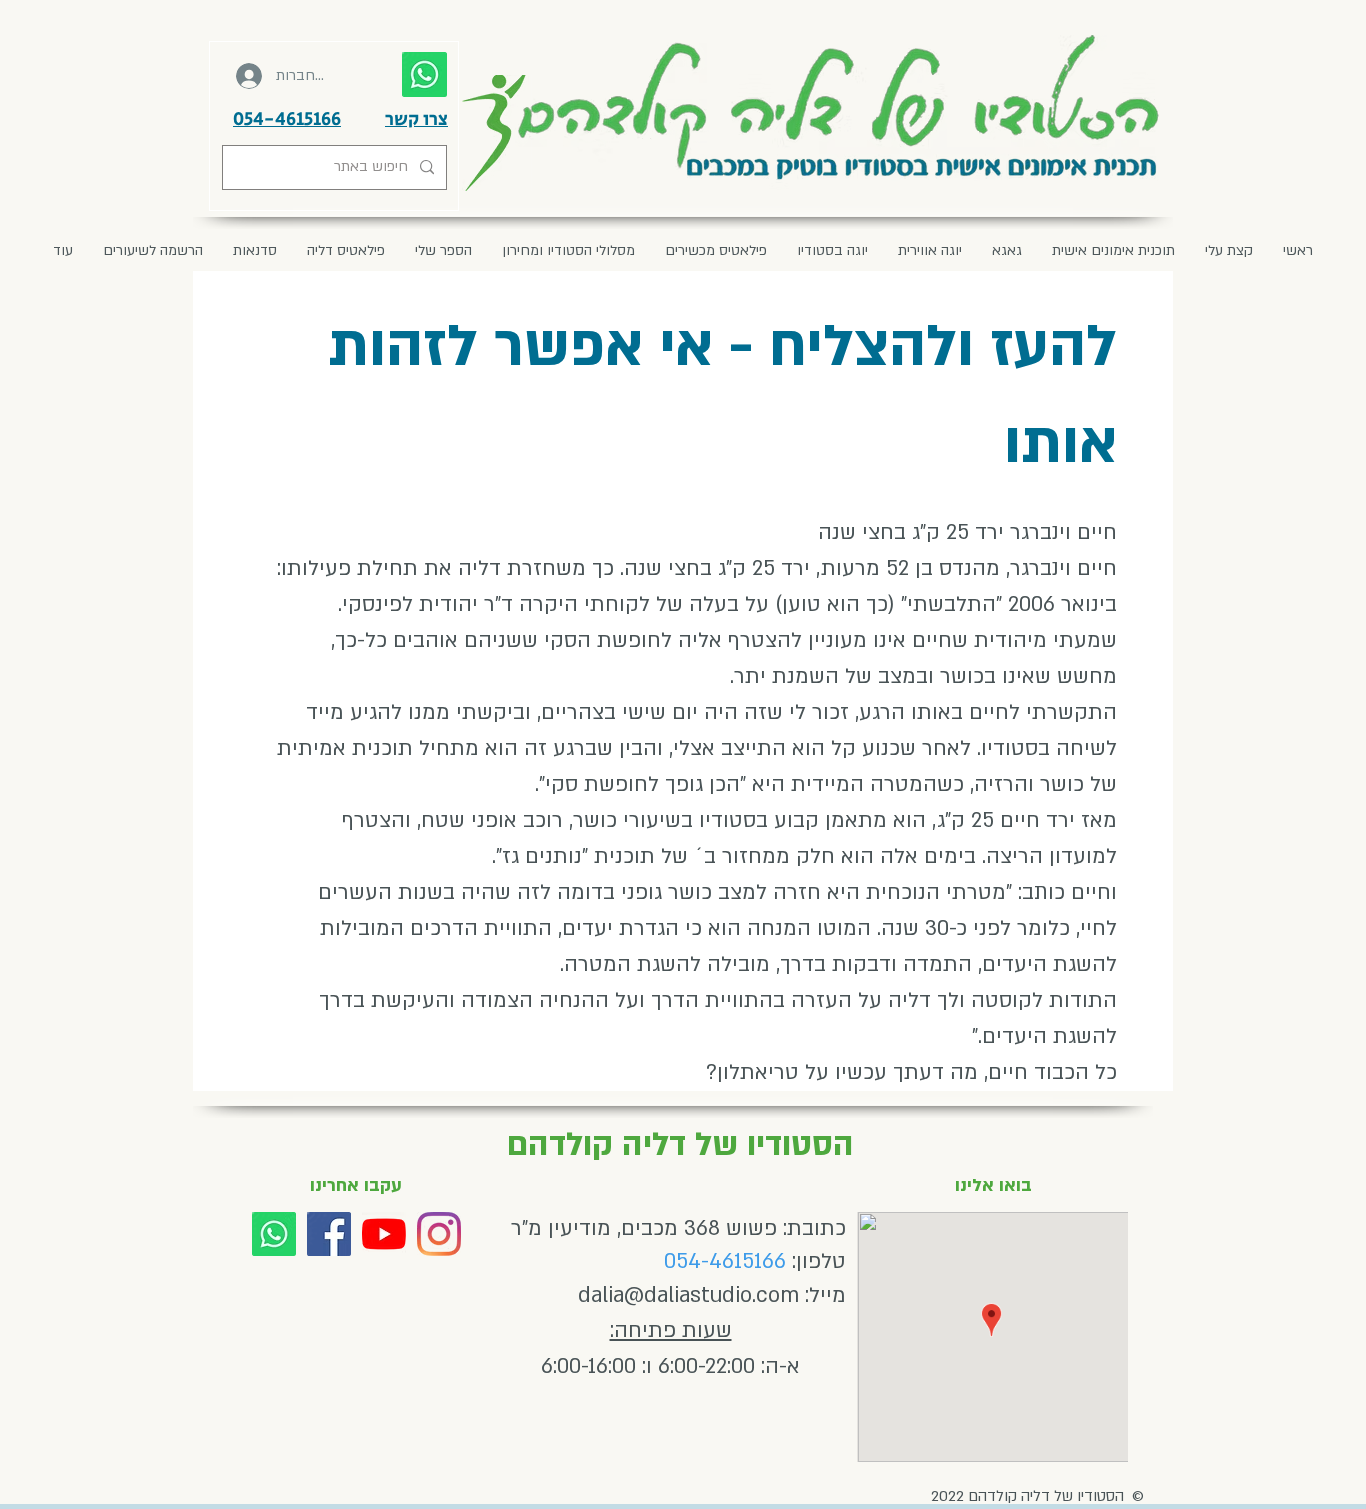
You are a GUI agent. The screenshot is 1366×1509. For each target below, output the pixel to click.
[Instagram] (439, 1234)
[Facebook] (329, 1234)
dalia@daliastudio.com (688, 1295)
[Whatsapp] (274, 1234)
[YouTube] (384, 1234)
